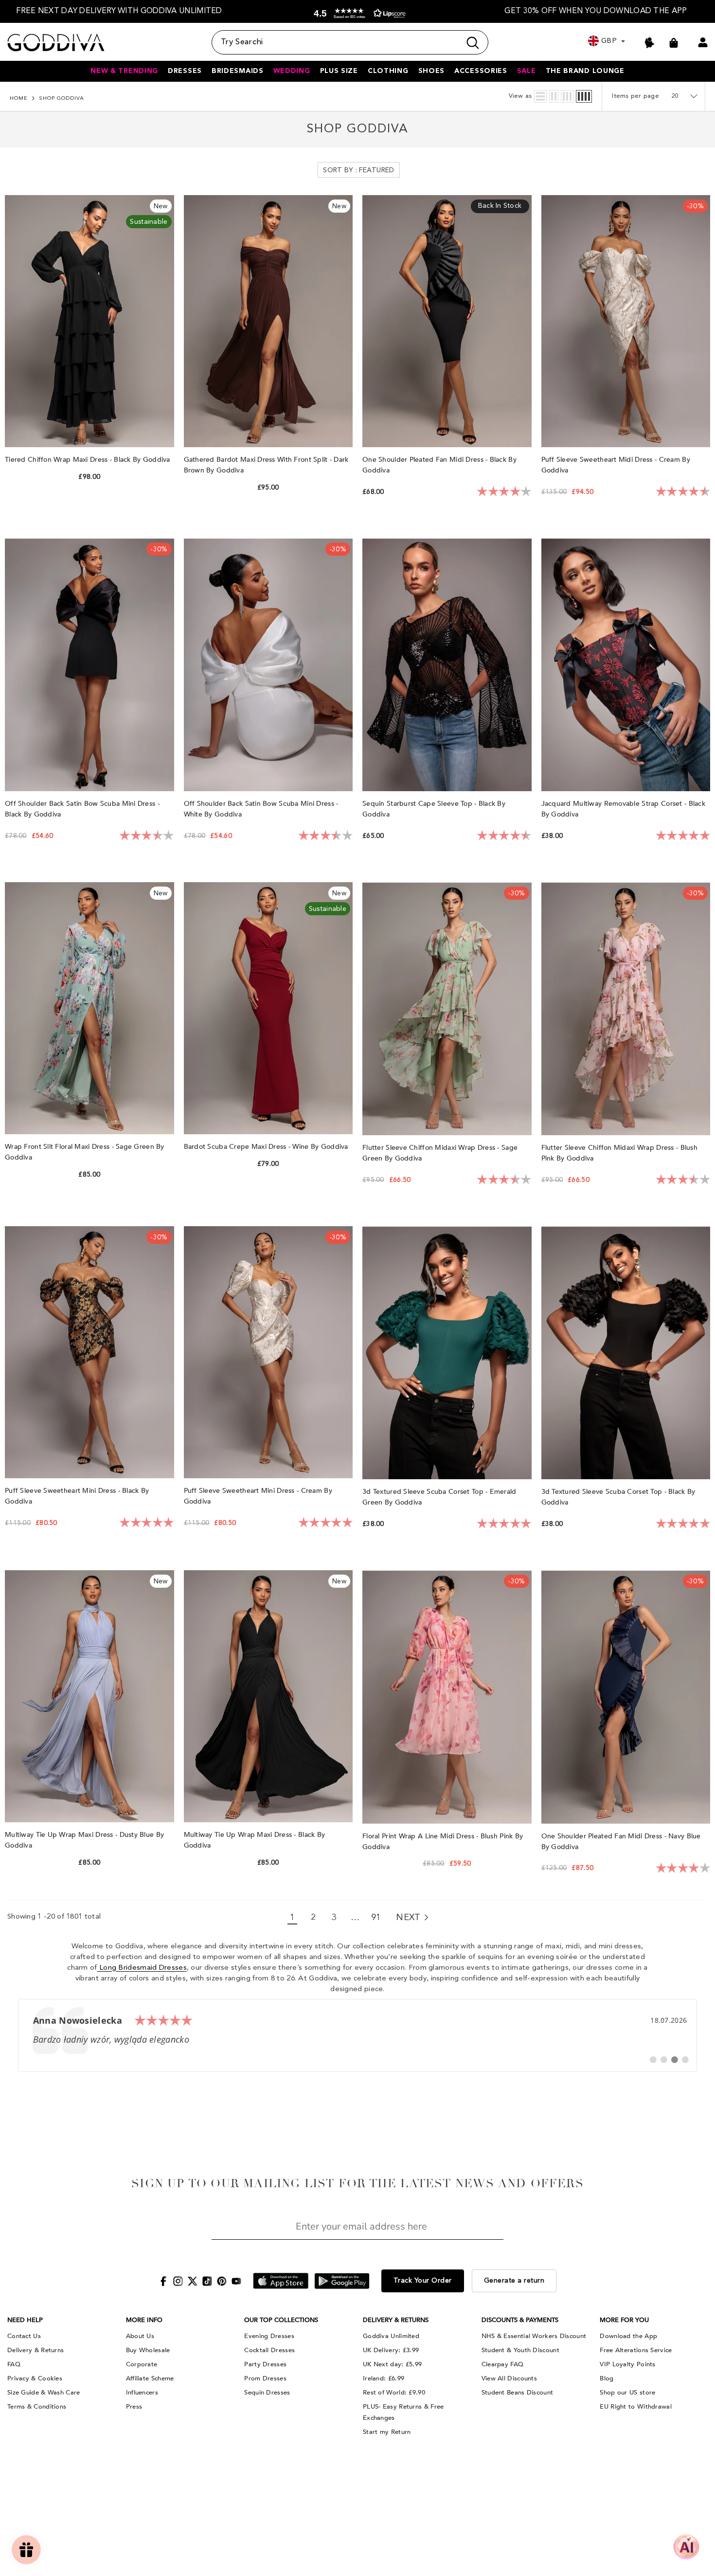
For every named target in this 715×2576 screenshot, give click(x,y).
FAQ (14, 2364)
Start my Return (387, 2432)
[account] (703, 42)
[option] (119, 11)
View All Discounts (509, 2378)
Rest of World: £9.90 (394, 2393)
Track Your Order (423, 2281)
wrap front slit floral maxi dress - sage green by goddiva (85, 1152)
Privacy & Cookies (35, 2378)
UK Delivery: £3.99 (391, 2350)
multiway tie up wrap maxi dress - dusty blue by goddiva (84, 1840)
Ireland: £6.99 (384, 2378)
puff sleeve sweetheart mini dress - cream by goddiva (258, 1496)
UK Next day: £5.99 (392, 2364)
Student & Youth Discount (520, 2350)
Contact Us (24, 2336)
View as (520, 96)
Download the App (628, 2336)
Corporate (142, 2364)
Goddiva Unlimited (391, 2336)
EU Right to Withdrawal (636, 2407)
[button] (357, 13)
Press (134, 2407)
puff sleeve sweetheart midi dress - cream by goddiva (616, 465)
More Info (144, 2320)
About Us (140, 2336)
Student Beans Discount (518, 2393)
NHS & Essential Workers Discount (534, 2336)
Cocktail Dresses (269, 2350)
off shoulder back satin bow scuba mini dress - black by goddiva (82, 809)
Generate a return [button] (514, 2281)
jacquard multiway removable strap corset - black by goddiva (623, 809)
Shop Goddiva (62, 99)
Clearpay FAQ (503, 2364)
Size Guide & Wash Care (44, 2393)
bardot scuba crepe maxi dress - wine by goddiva (267, 1147)
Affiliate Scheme (150, 2378)
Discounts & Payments (520, 2320)
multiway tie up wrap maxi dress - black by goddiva (255, 1840)
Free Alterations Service (636, 2350)
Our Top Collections (281, 2320)
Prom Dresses (265, 2378)
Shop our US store (627, 2393)
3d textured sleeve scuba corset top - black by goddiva (618, 1497)
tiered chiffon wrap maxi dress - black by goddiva (89, 460)
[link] (358, 2035)
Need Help (25, 2320)
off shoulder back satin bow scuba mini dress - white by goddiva (261, 809)
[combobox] (336, 42)
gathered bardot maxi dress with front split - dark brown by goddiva (266, 465)
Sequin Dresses (267, 2393)
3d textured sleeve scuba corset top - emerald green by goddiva (439, 1497)
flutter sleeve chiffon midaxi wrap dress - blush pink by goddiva (619, 1153)
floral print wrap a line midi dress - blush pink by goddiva (443, 1841)
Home (19, 99)
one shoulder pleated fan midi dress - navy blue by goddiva (621, 1841)
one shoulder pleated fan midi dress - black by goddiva (439, 465)
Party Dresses (265, 2364)
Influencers (142, 2393)
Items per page (635, 96)
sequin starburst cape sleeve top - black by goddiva (434, 809)
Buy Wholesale (148, 2350)
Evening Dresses (269, 2336)
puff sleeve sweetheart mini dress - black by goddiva (77, 1496)
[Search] (350, 42)
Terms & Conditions (37, 2407)
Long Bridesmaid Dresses (142, 1968)
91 (376, 1918)
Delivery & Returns (36, 2350)
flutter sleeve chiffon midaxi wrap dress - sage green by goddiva (440, 1153)
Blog (607, 2378)
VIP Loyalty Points (627, 2364)
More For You (624, 2320)
